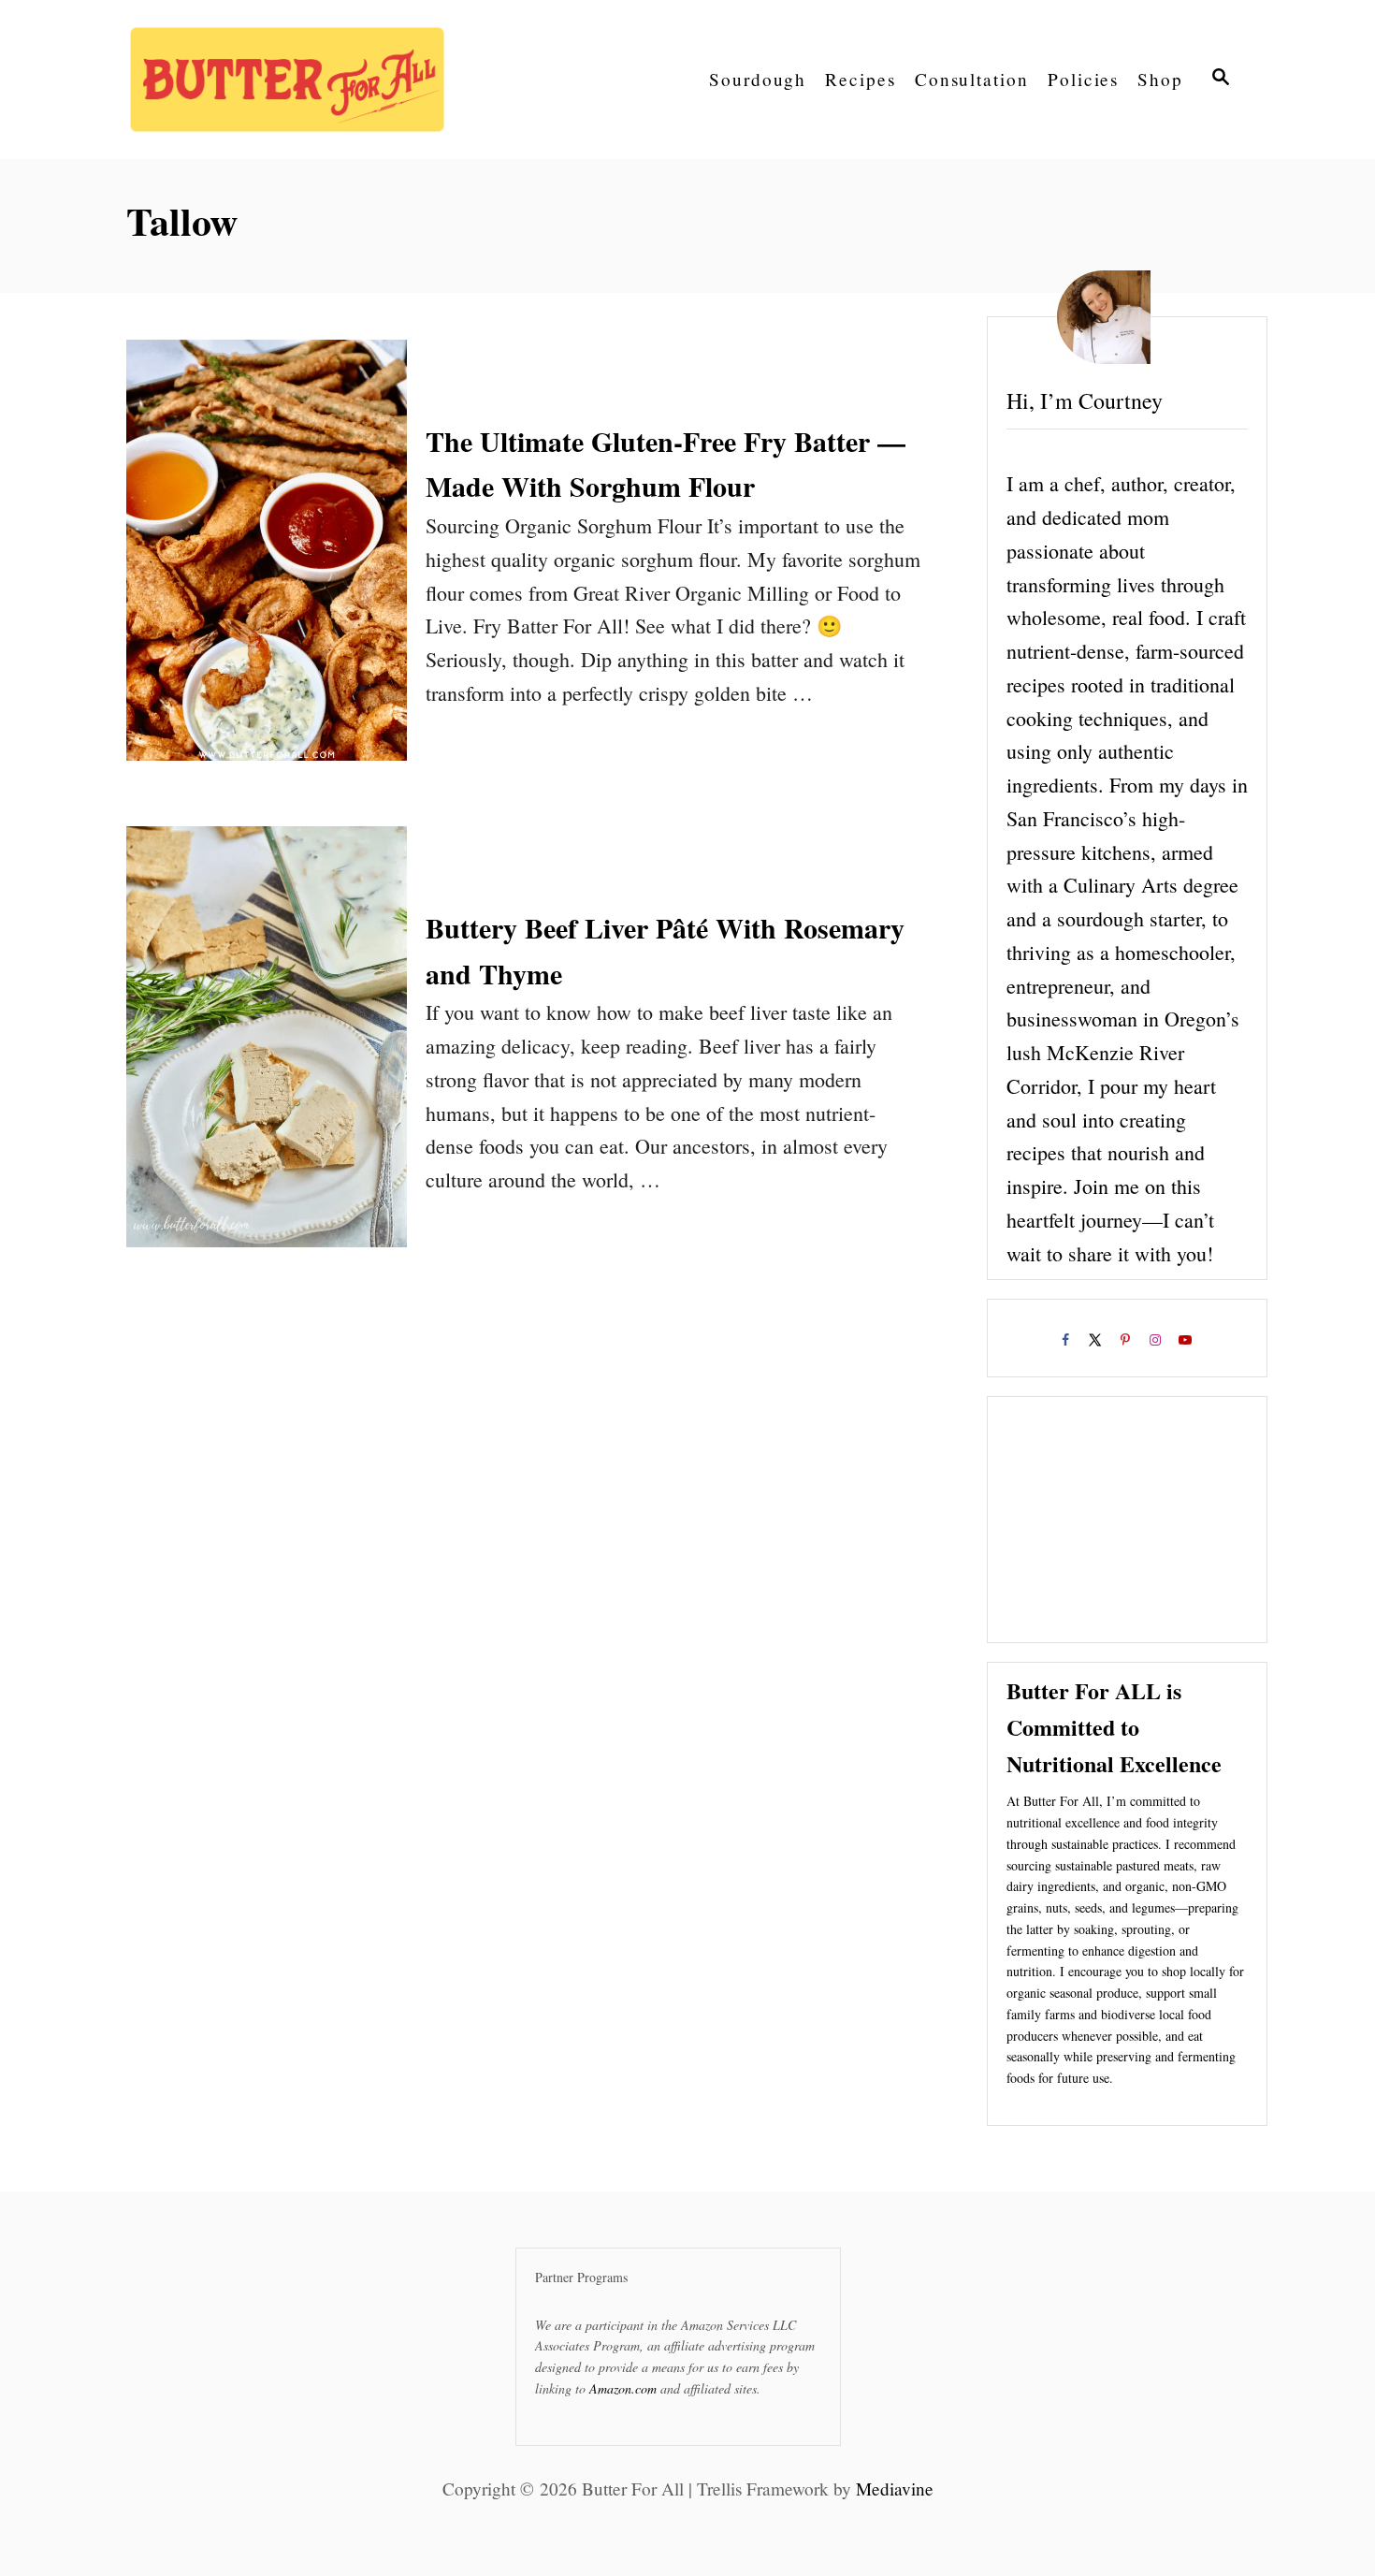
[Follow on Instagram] (1157, 1343)
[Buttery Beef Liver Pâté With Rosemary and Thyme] (267, 1051)
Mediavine (895, 2489)
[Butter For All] (295, 80)
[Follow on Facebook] (1067, 1343)
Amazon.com (623, 2388)
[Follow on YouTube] (1187, 1343)
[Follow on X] (1097, 1343)
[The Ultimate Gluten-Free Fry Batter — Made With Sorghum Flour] (267, 564)
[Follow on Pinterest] (1127, 1343)
